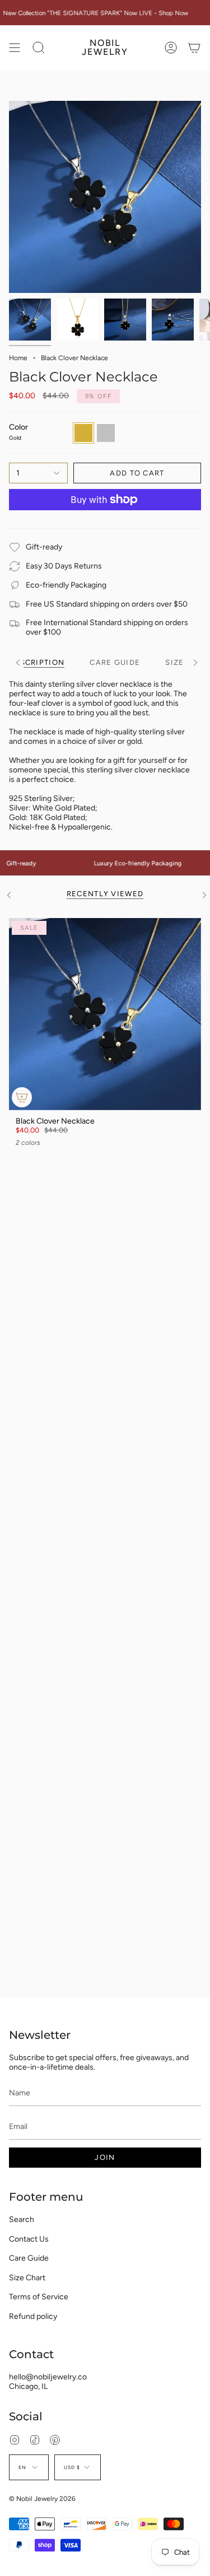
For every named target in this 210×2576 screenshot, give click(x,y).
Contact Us (29, 2239)
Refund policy (33, 2316)
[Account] (171, 48)
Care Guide (29, 2258)
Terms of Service (39, 2297)
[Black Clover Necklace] (105, 1014)
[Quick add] (22, 1097)
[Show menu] (15, 48)
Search (22, 2219)
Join (105, 2157)
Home (18, 358)
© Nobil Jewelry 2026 (42, 2499)
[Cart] (194, 48)
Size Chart (27, 2278)
